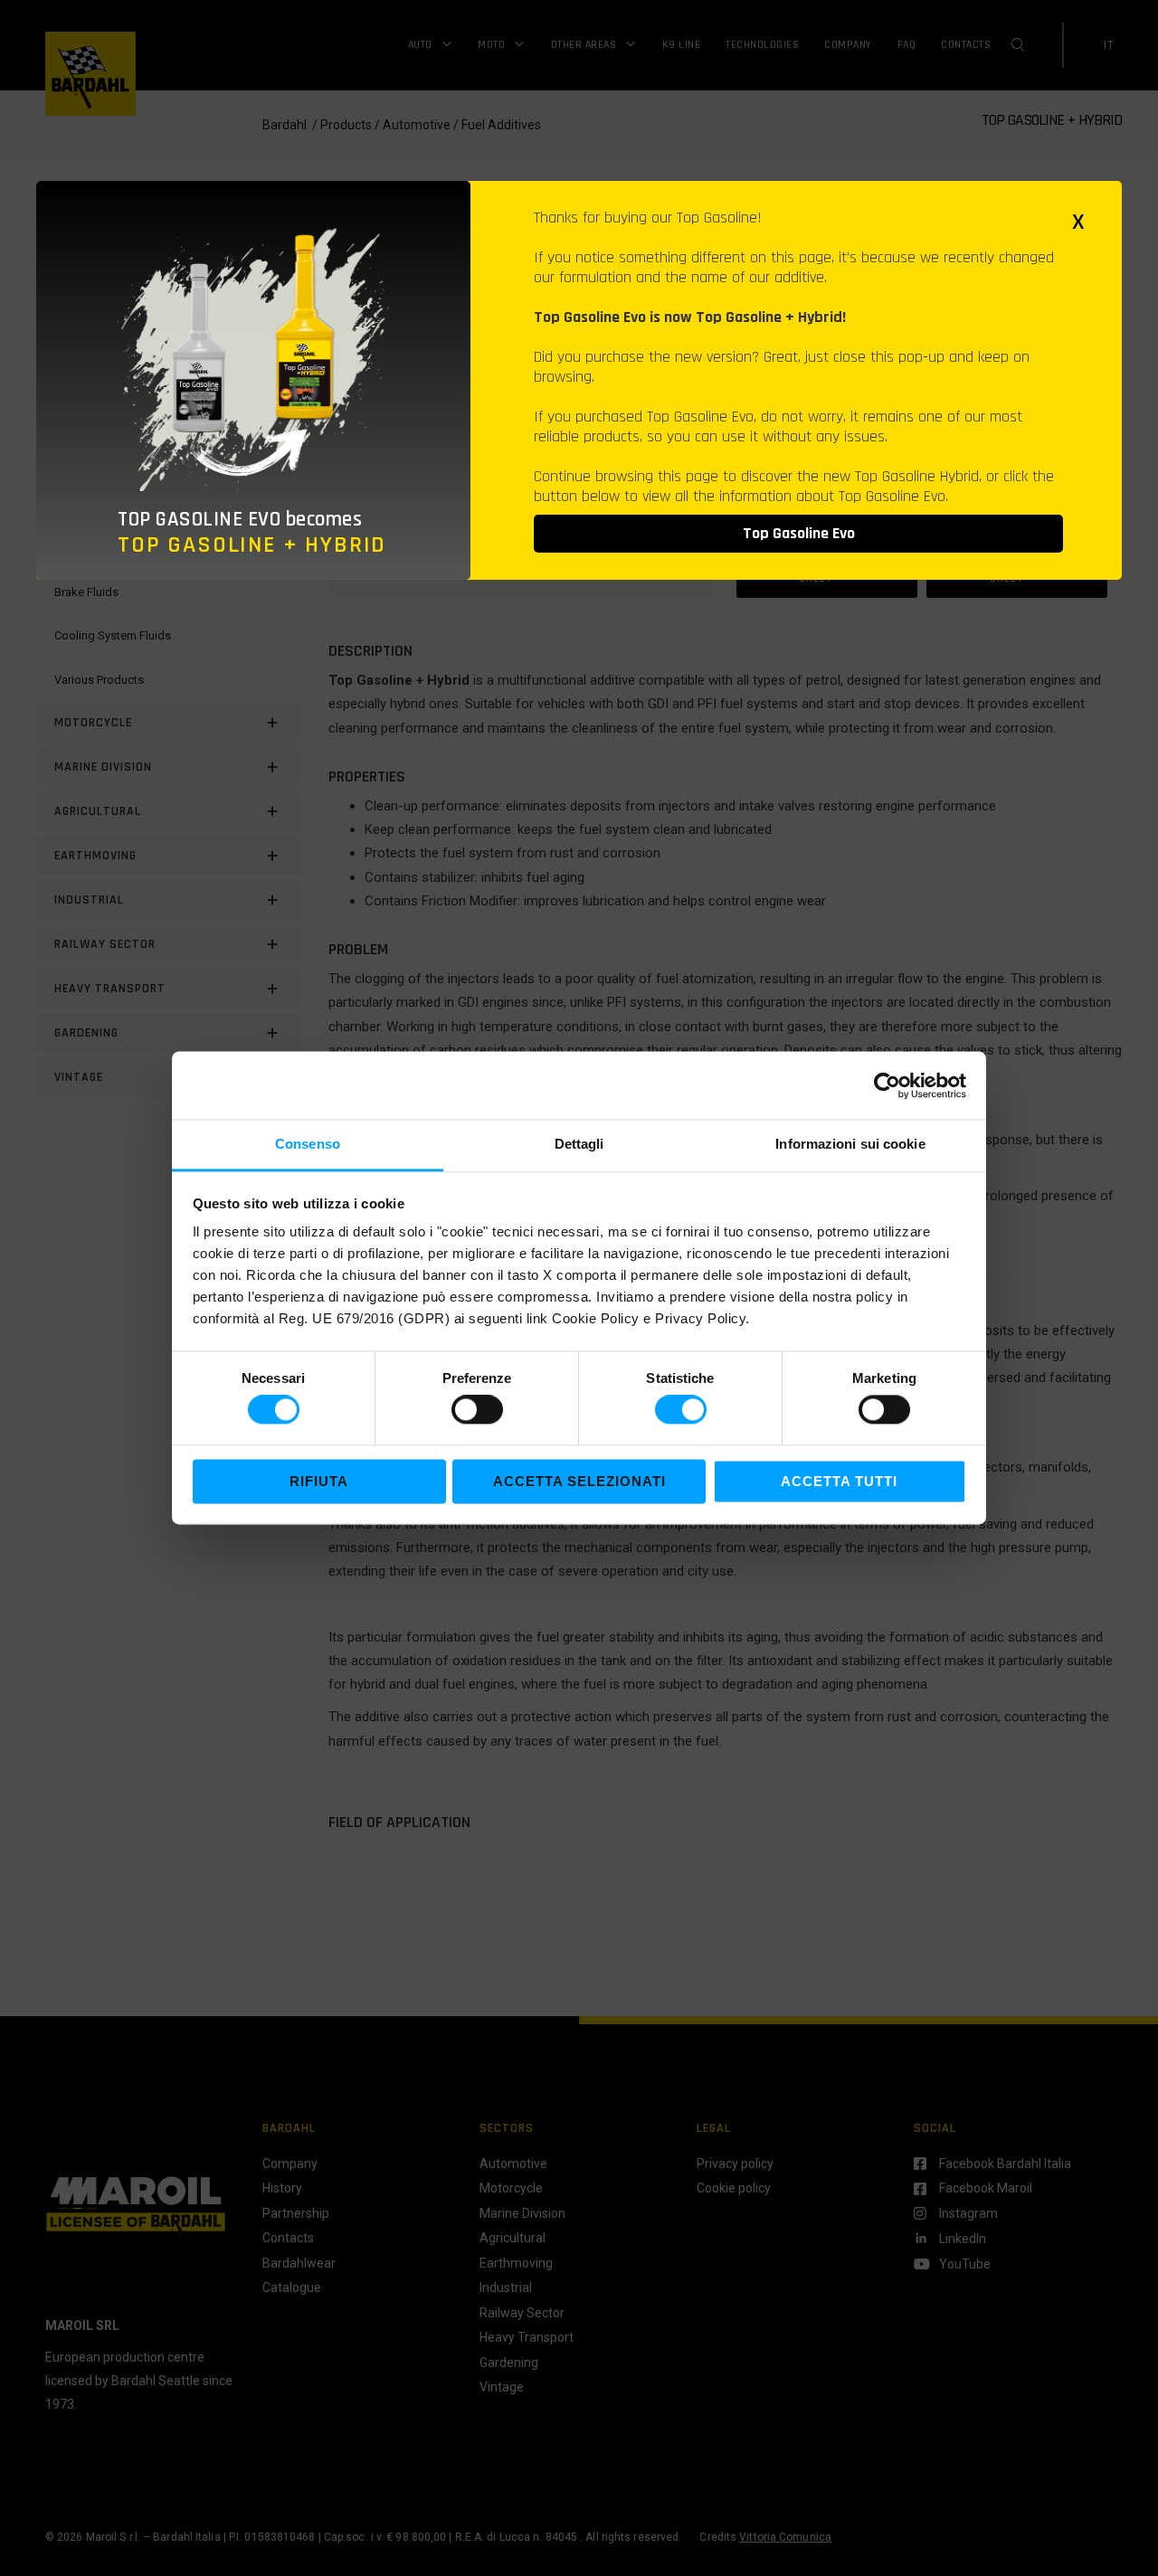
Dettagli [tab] (579, 1144)
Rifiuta (319, 1481)
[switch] (477, 1410)
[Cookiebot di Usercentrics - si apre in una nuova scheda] (887, 1085)
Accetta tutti (839, 1481)
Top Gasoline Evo (799, 533)
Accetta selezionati (579, 1481)
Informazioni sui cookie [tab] (850, 1144)
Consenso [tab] (308, 1144)
